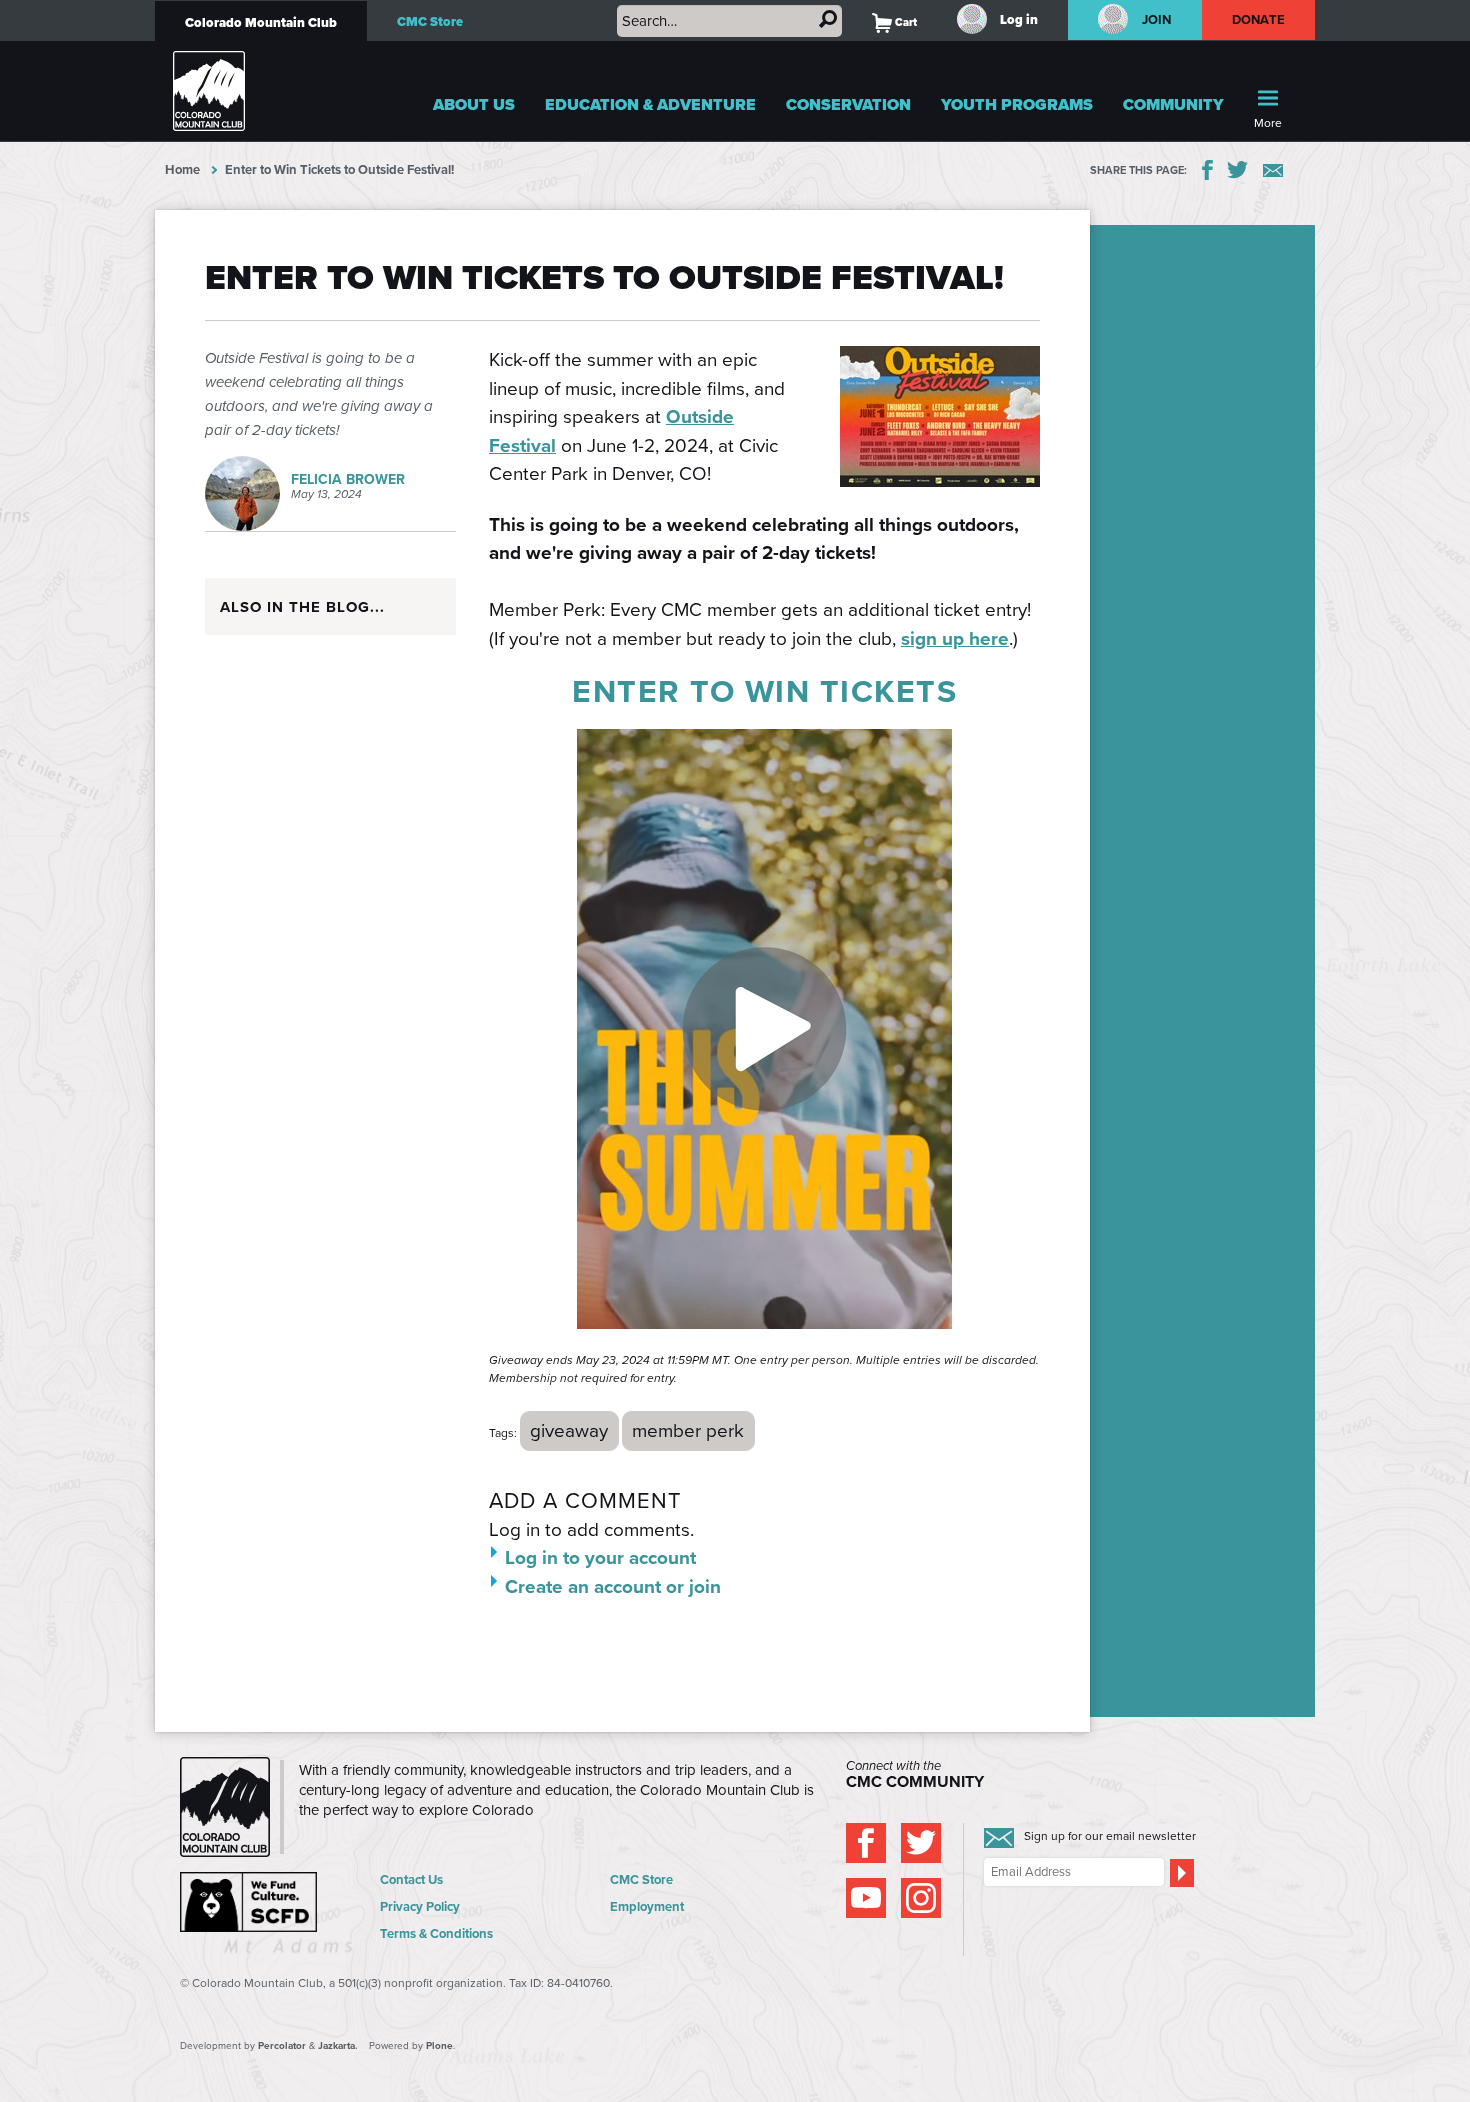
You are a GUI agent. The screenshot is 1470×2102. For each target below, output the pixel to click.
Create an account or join (613, 1586)
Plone (439, 2045)
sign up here (955, 638)
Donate (1259, 19)
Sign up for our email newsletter (1110, 1836)
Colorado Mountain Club (261, 22)
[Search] (828, 19)
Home (182, 169)
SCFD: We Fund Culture (250, 1902)
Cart (894, 22)
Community (1173, 104)
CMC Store (430, 21)
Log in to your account (600, 1557)
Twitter (1238, 170)
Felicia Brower (348, 479)
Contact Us (411, 1879)
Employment (647, 1906)
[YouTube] (866, 1898)
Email (1273, 170)
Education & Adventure (650, 104)
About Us (474, 104)
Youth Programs (1017, 104)
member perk (688, 1430)
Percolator (282, 2045)
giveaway (569, 1430)
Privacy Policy (420, 1906)
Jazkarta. (338, 2045)
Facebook (1207, 170)
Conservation (848, 104)
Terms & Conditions (436, 1933)
